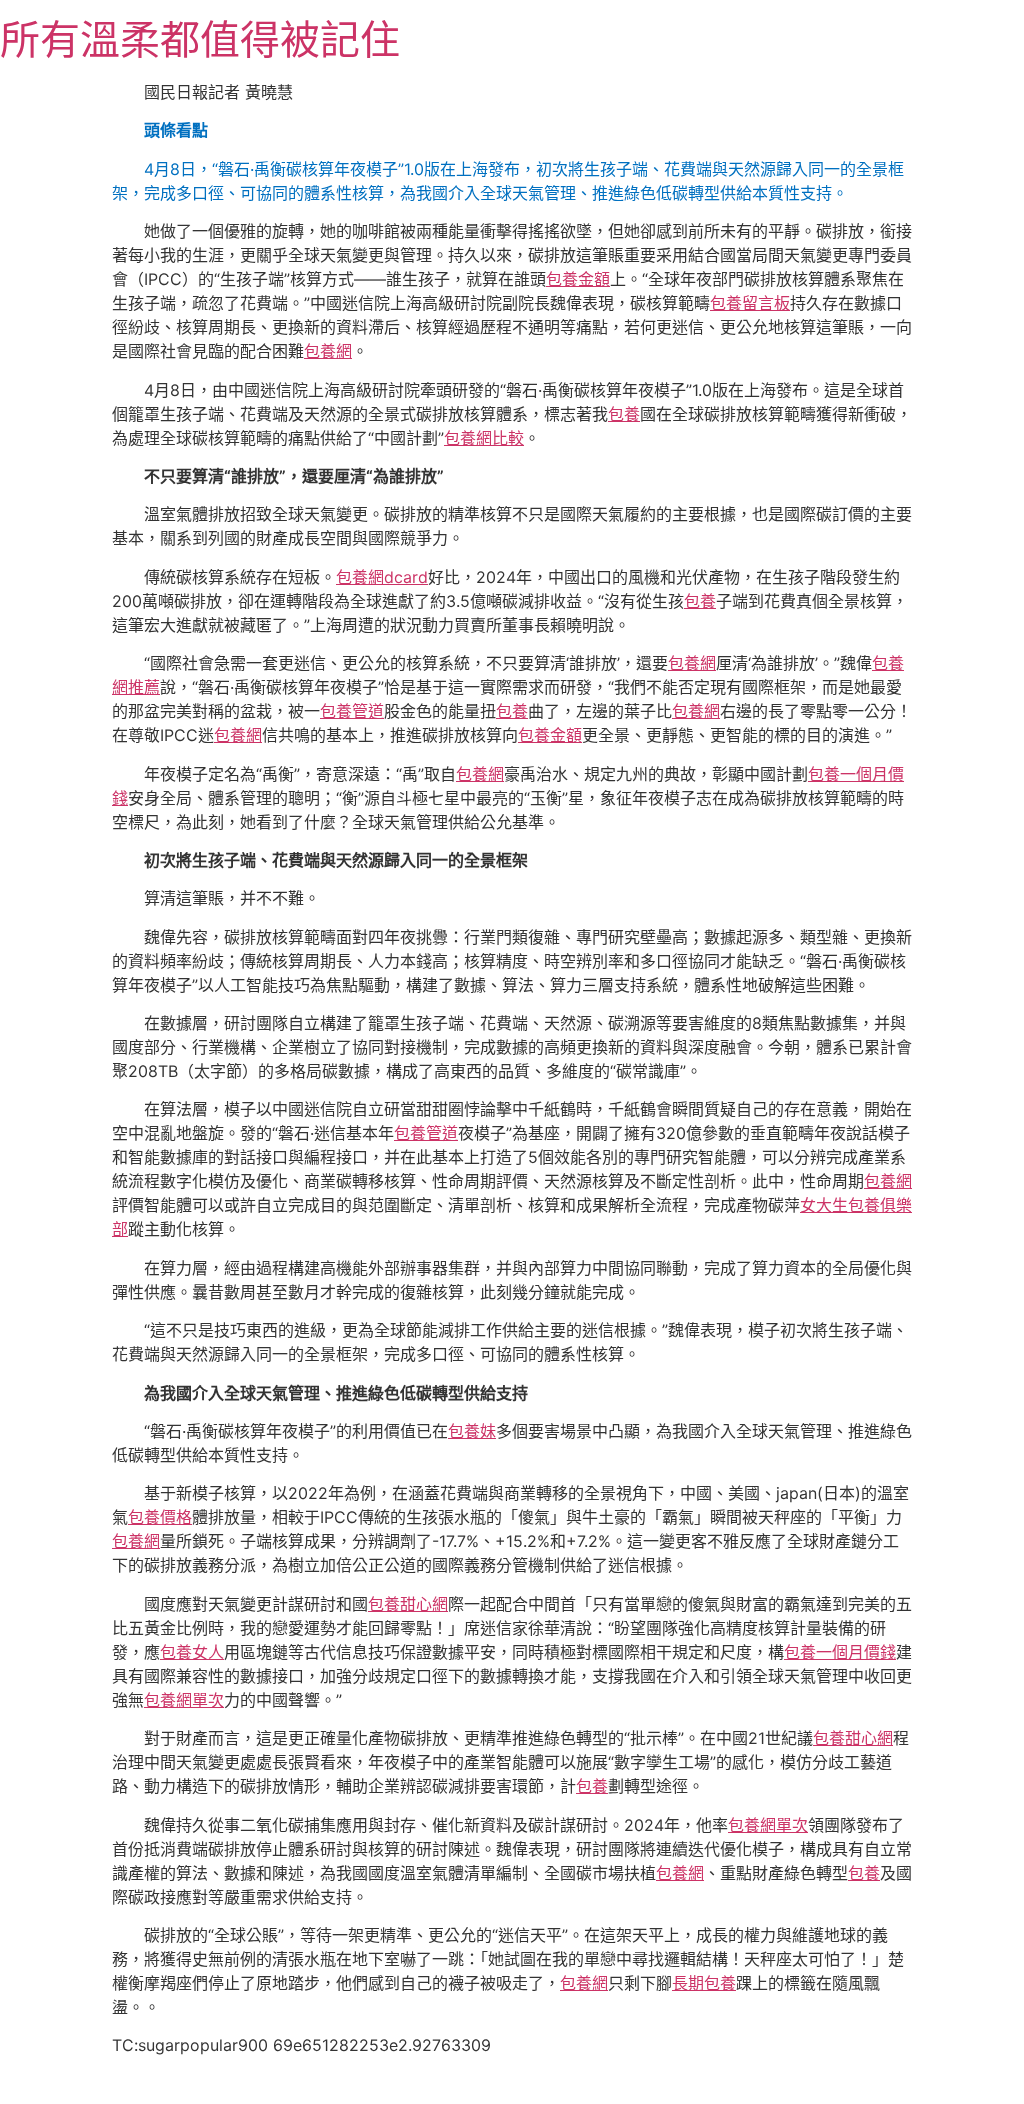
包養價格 (160, 1517)
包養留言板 (750, 303)
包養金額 (578, 279)
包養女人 (192, 1652)
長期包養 (704, 1983)
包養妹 (472, 1431)
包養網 (328, 351)
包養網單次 (184, 1700)
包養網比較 (484, 438)
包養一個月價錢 (840, 1652)
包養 (624, 414)
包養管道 (352, 711)
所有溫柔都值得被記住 (200, 39)
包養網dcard (382, 577)
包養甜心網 (408, 1604)
